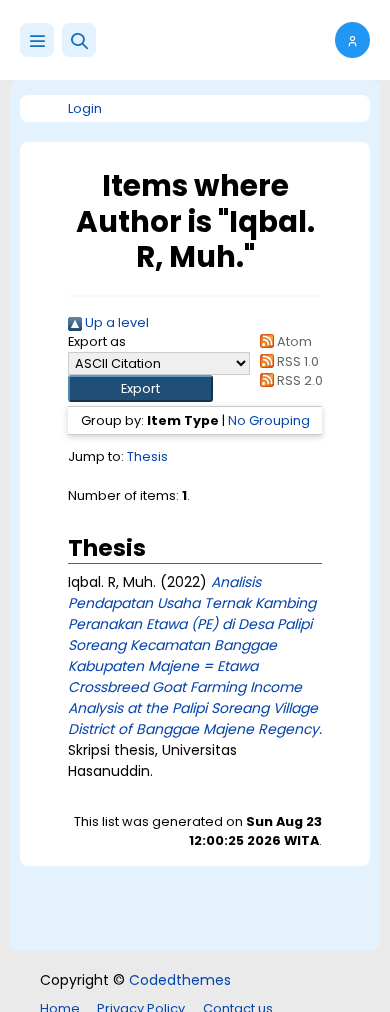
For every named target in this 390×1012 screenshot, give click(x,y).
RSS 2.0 (298, 380)
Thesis (147, 456)
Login (85, 108)
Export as (97, 341)
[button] (79, 40)
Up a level (115, 322)
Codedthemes (180, 980)
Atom (293, 341)
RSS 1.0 (296, 361)
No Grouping (269, 420)
